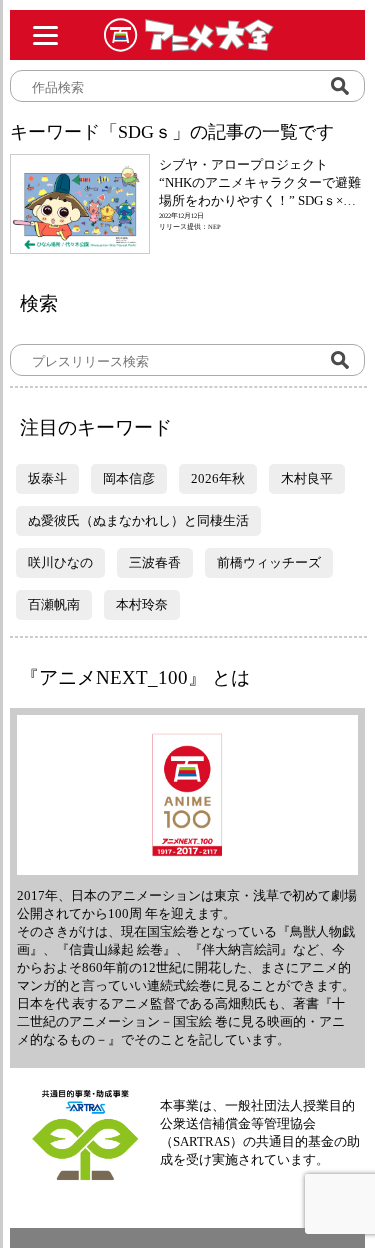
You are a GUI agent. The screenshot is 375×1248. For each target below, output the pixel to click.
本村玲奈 (142, 604)
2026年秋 (218, 478)
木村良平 (307, 478)
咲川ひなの (60, 562)
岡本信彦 (129, 478)
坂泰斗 (47, 478)
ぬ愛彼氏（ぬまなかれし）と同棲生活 (138, 520)
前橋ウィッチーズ (269, 562)
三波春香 (155, 562)
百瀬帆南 (54, 604)
